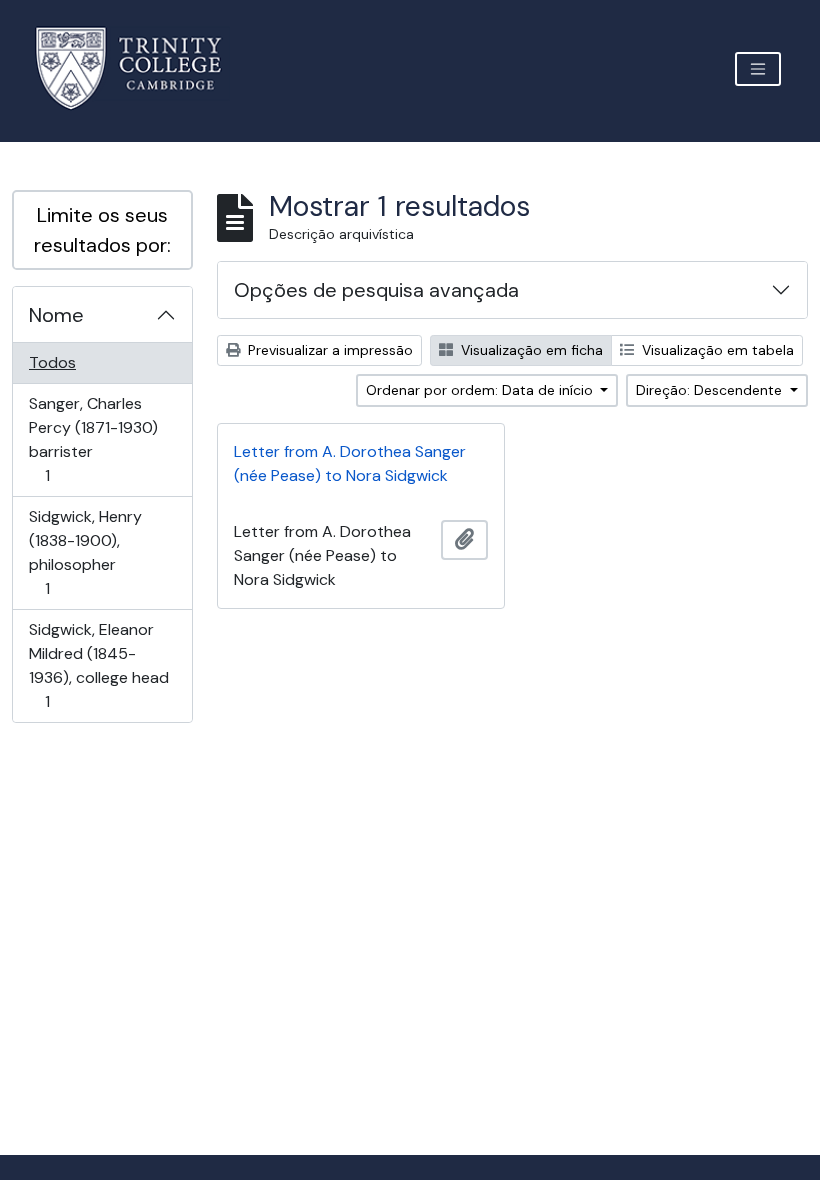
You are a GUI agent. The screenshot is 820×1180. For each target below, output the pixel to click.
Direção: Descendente (711, 390)
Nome (56, 315)
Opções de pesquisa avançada (376, 290)
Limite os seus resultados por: (102, 230)
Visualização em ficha (530, 350)
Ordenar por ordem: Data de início (481, 390)
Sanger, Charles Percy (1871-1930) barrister (93, 439)
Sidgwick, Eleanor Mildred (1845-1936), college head (98, 665)
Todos (52, 362)
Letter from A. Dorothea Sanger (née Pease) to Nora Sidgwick (350, 463)
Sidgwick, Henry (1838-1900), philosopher (85, 552)
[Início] (140, 68)
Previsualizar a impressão (328, 350)
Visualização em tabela (716, 350)
